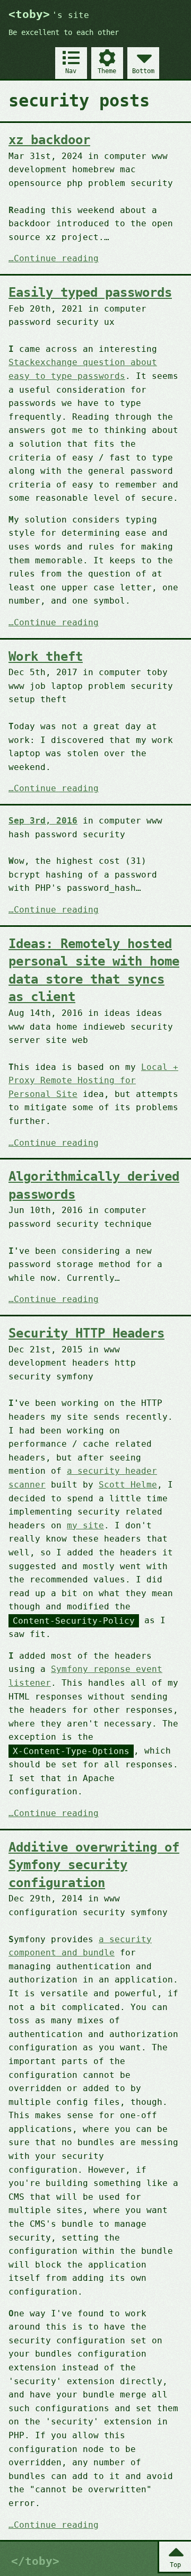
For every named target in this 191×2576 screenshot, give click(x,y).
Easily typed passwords (90, 293)
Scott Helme (128, 1485)
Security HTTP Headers (86, 1333)
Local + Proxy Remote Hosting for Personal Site (93, 1081)
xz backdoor (49, 140)
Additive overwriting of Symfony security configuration (94, 1865)
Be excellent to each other (64, 32)
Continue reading (56, 259)
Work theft (46, 657)
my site (85, 1525)
